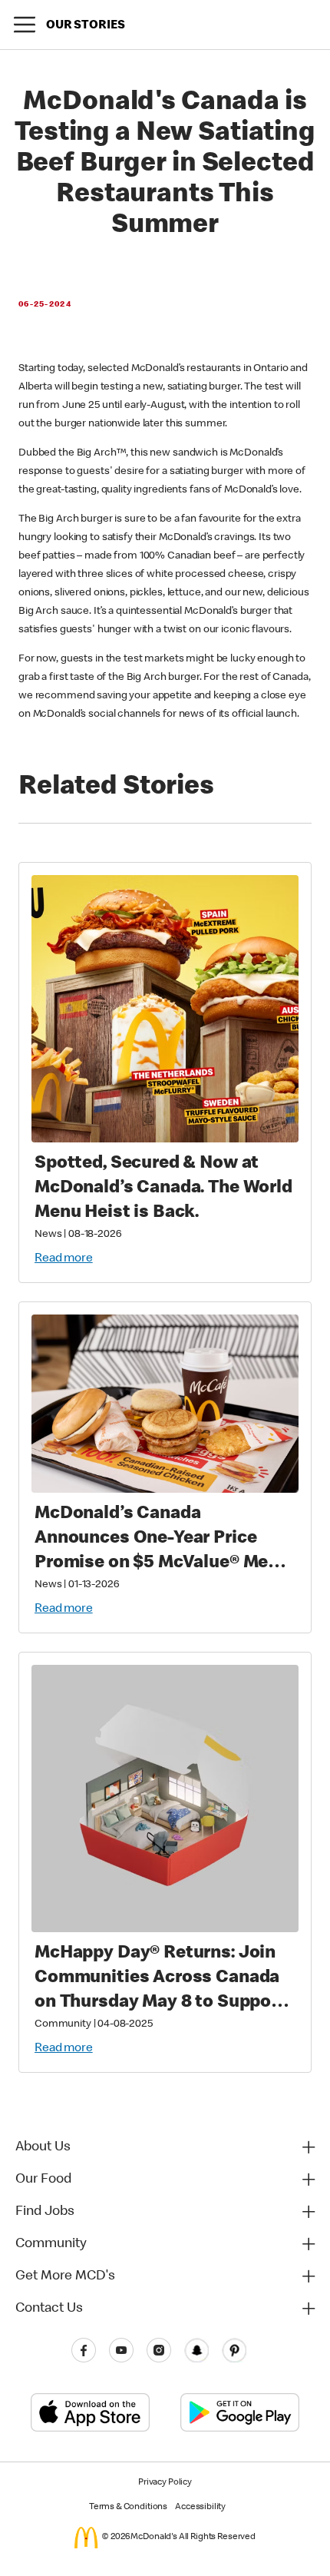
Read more (64, 1259)
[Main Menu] (25, 25)
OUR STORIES (85, 26)
